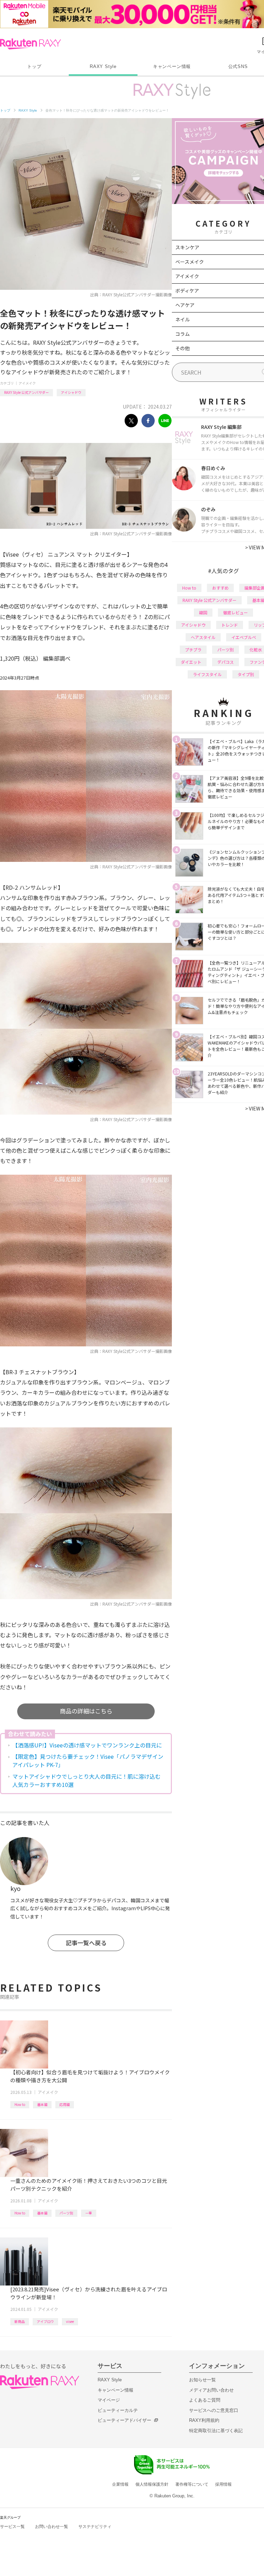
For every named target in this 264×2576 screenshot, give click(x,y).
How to (20, 2104)
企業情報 (120, 2484)
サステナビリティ (95, 2527)
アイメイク (27, 383)
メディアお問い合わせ (211, 2390)
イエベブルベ (244, 637)
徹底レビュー (235, 612)
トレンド (230, 625)
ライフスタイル (207, 674)
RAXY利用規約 (204, 2420)
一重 (89, 2213)
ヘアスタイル (203, 637)
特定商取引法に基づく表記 (216, 2431)
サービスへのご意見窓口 (214, 2410)
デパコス (225, 662)
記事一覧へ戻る (86, 1943)
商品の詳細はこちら (86, 1711)
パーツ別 (66, 2213)
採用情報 (223, 2484)
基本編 (42, 2104)
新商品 (20, 2321)
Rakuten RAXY (30, 44)
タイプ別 (246, 674)
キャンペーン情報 (172, 66)
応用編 (65, 2104)
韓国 (203, 612)
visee (70, 2321)
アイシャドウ (71, 392)
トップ (34, 66)
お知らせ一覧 (202, 2380)
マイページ (109, 2400)
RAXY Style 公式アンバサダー (26, 392)
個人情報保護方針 (152, 2484)
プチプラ (193, 649)
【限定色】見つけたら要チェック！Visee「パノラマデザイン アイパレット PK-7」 (88, 1760)
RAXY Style (103, 66)
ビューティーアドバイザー (124, 2420)
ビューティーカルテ (118, 2410)
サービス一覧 (12, 2527)
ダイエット (191, 662)
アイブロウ (45, 2321)
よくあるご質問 (205, 2400)
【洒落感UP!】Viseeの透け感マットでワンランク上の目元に (87, 1745)
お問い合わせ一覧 (52, 2527)
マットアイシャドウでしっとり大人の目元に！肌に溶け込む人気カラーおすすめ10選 (86, 1780)
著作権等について (192, 2484)
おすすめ (220, 588)
